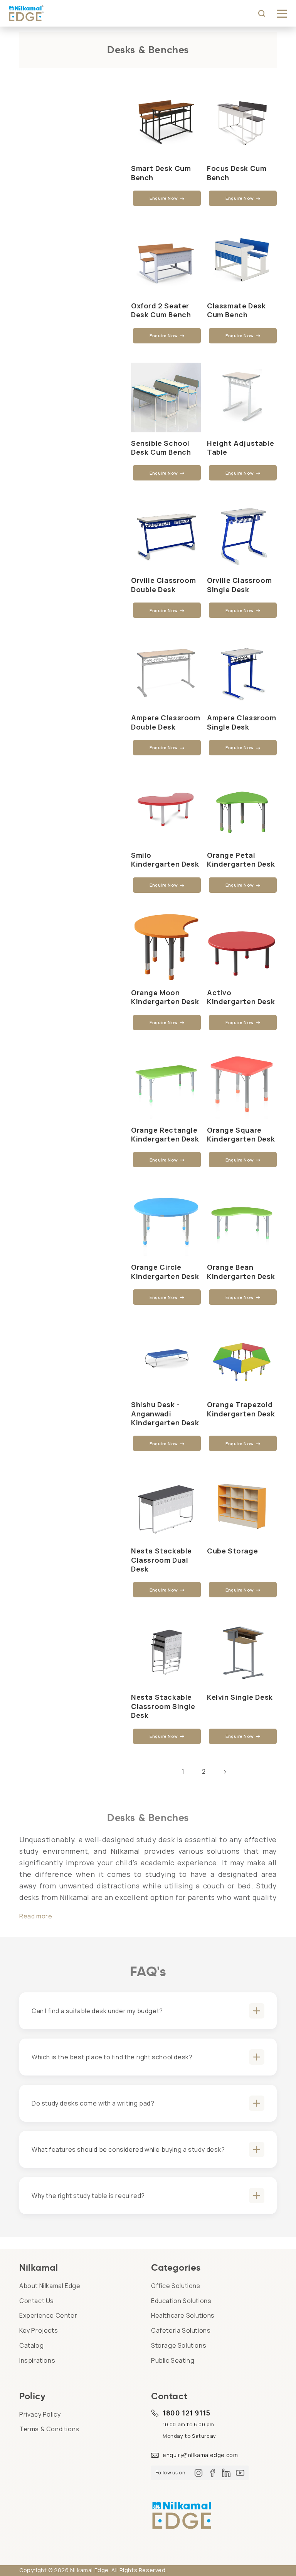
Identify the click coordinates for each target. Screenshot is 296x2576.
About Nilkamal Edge (50, 2286)
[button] (282, 13)
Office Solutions (176, 2286)
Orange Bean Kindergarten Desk (241, 1272)
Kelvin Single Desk (240, 1697)
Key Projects (39, 2330)
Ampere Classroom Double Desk (166, 722)
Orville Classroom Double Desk (163, 585)
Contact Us (37, 2301)
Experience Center (48, 2315)
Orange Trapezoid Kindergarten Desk (241, 1409)
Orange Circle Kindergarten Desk (165, 1272)
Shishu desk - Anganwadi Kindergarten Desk (165, 1414)
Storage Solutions (179, 2345)
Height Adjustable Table (240, 448)
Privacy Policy (40, 2414)
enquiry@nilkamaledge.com (200, 2455)
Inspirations (37, 2360)
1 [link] (183, 1771)
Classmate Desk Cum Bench (236, 310)
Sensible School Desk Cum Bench (161, 448)
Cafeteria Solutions (181, 2330)
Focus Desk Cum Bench (237, 173)
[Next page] (225, 1772)
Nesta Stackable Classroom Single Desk (163, 1706)
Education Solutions (181, 2301)
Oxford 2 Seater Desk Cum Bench (161, 310)
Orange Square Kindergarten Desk (241, 1135)
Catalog (31, 2345)
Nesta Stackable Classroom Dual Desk (161, 1560)
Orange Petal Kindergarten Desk (241, 860)
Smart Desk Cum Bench (161, 173)
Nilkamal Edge (89, 2570)
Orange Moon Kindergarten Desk (165, 997)
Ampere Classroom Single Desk (242, 722)
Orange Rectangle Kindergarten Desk (165, 1135)
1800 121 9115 (187, 2413)
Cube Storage (232, 1551)
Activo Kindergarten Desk (241, 997)
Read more (36, 1916)
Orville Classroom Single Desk (239, 585)
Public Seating (173, 2360)
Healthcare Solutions (183, 2315)
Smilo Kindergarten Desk (165, 860)
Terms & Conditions (49, 2429)
